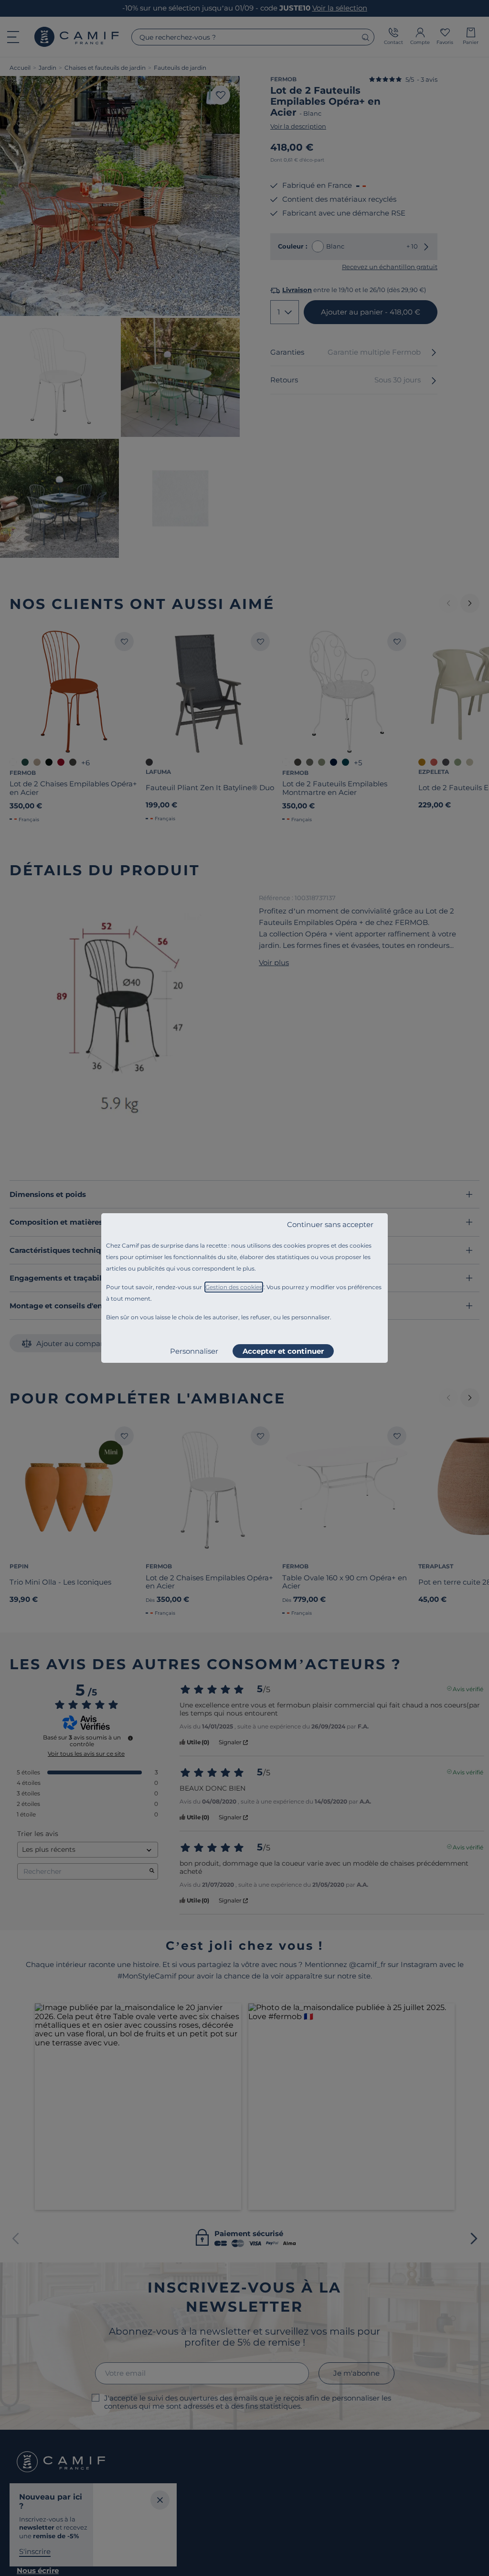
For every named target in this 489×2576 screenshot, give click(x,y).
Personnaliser (194, 1351)
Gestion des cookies (234, 1287)
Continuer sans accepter (330, 1224)
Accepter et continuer (283, 1351)
